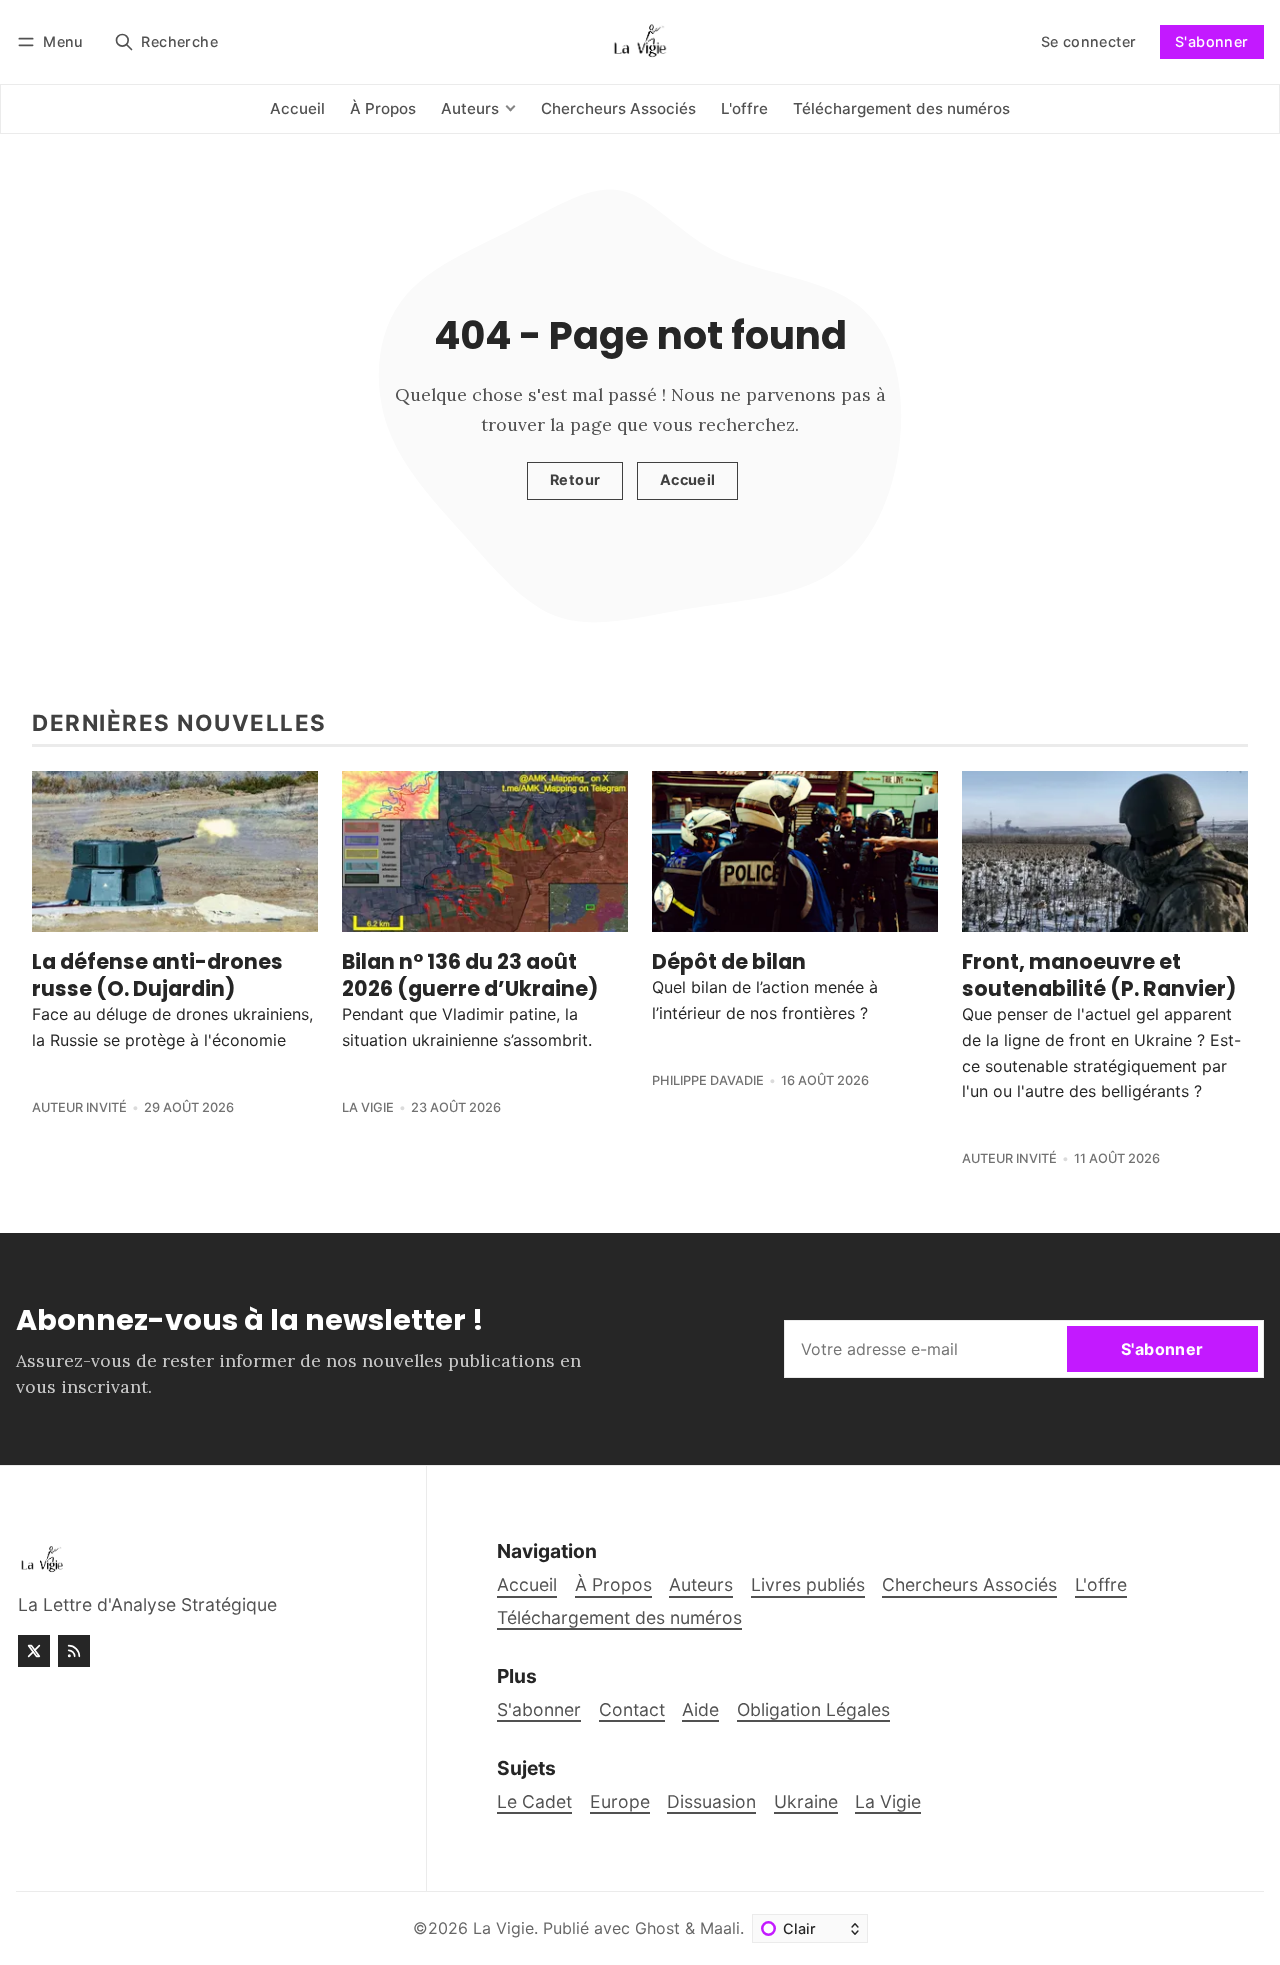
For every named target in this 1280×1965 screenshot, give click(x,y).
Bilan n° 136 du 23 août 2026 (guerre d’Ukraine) (470, 975)
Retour (575, 479)
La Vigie (368, 1107)
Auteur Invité (79, 1107)
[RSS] (74, 1651)
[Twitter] (34, 1651)
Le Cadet (534, 1801)
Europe (620, 1801)
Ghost (657, 1928)
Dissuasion (711, 1801)
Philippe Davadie (708, 1080)
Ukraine (806, 1801)
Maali (720, 1928)
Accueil (688, 479)
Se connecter (1089, 41)
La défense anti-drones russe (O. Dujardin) (157, 975)
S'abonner (1212, 41)
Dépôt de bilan (729, 961)
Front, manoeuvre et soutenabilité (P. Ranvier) (1099, 975)
